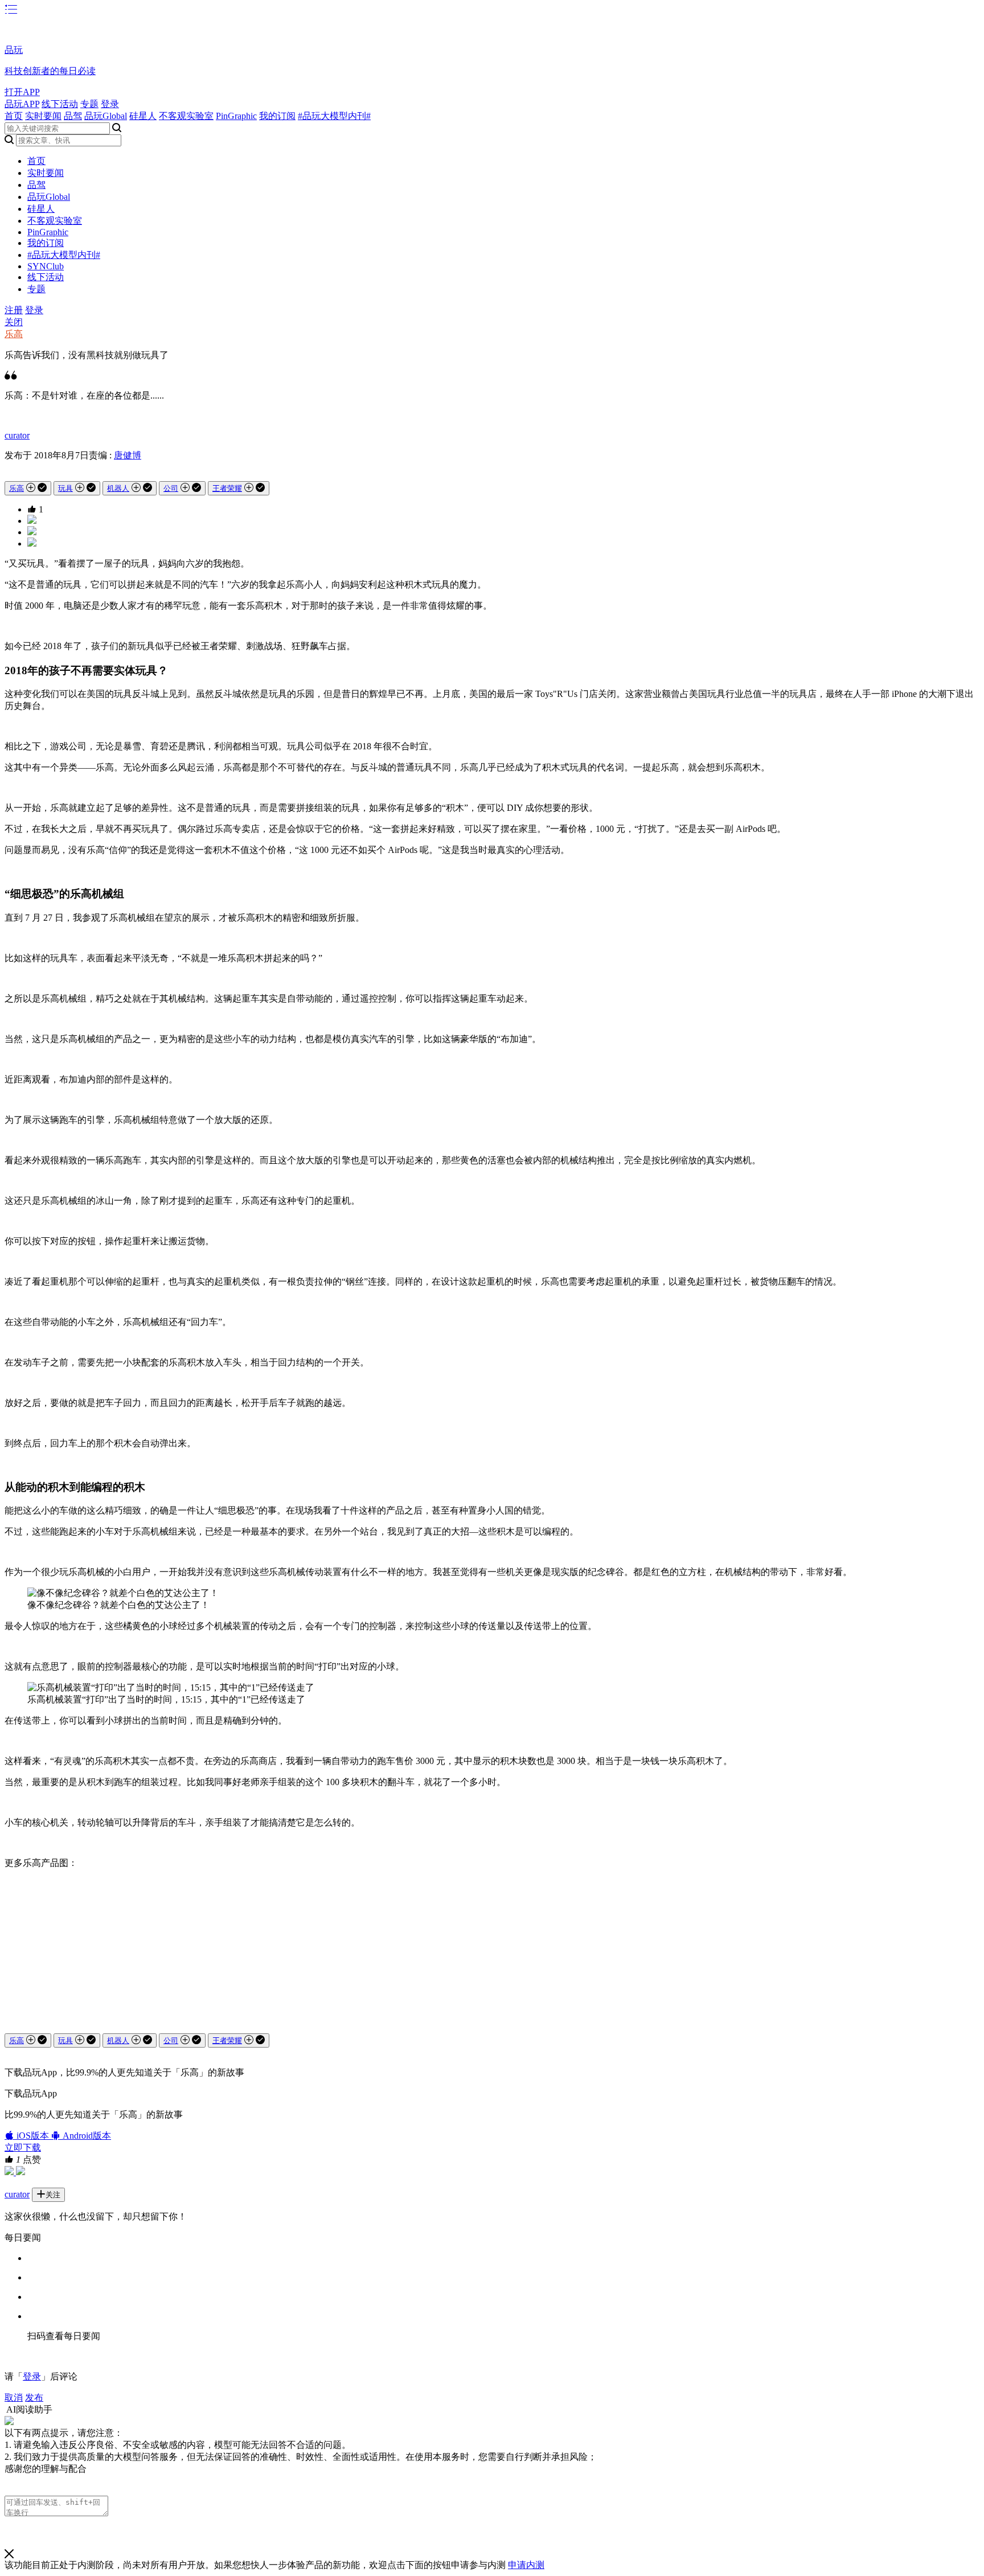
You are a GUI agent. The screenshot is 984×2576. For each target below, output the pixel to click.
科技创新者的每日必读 (50, 71)
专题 (89, 104)
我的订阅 (277, 116)
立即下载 (23, 2148)
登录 (110, 104)
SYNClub (46, 266)
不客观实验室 (186, 116)
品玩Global (106, 116)
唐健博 (128, 455)
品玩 (14, 50)
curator (17, 435)
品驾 (73, 116)
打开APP (22, 92)
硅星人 (143, 116)
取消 (14, 2397)
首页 (14, 116)
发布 (34, 2397)
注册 (14, 310)
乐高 (14, 334)
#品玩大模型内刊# (334, 116)
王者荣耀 (227, 488)
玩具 (65, 488)
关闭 (14, 322)
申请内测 (526, 2565)
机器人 (118, 488)
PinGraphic (236, 116)
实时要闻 (43, 116)
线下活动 (60, 104)
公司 (171, 488)
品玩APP (22, 104)
